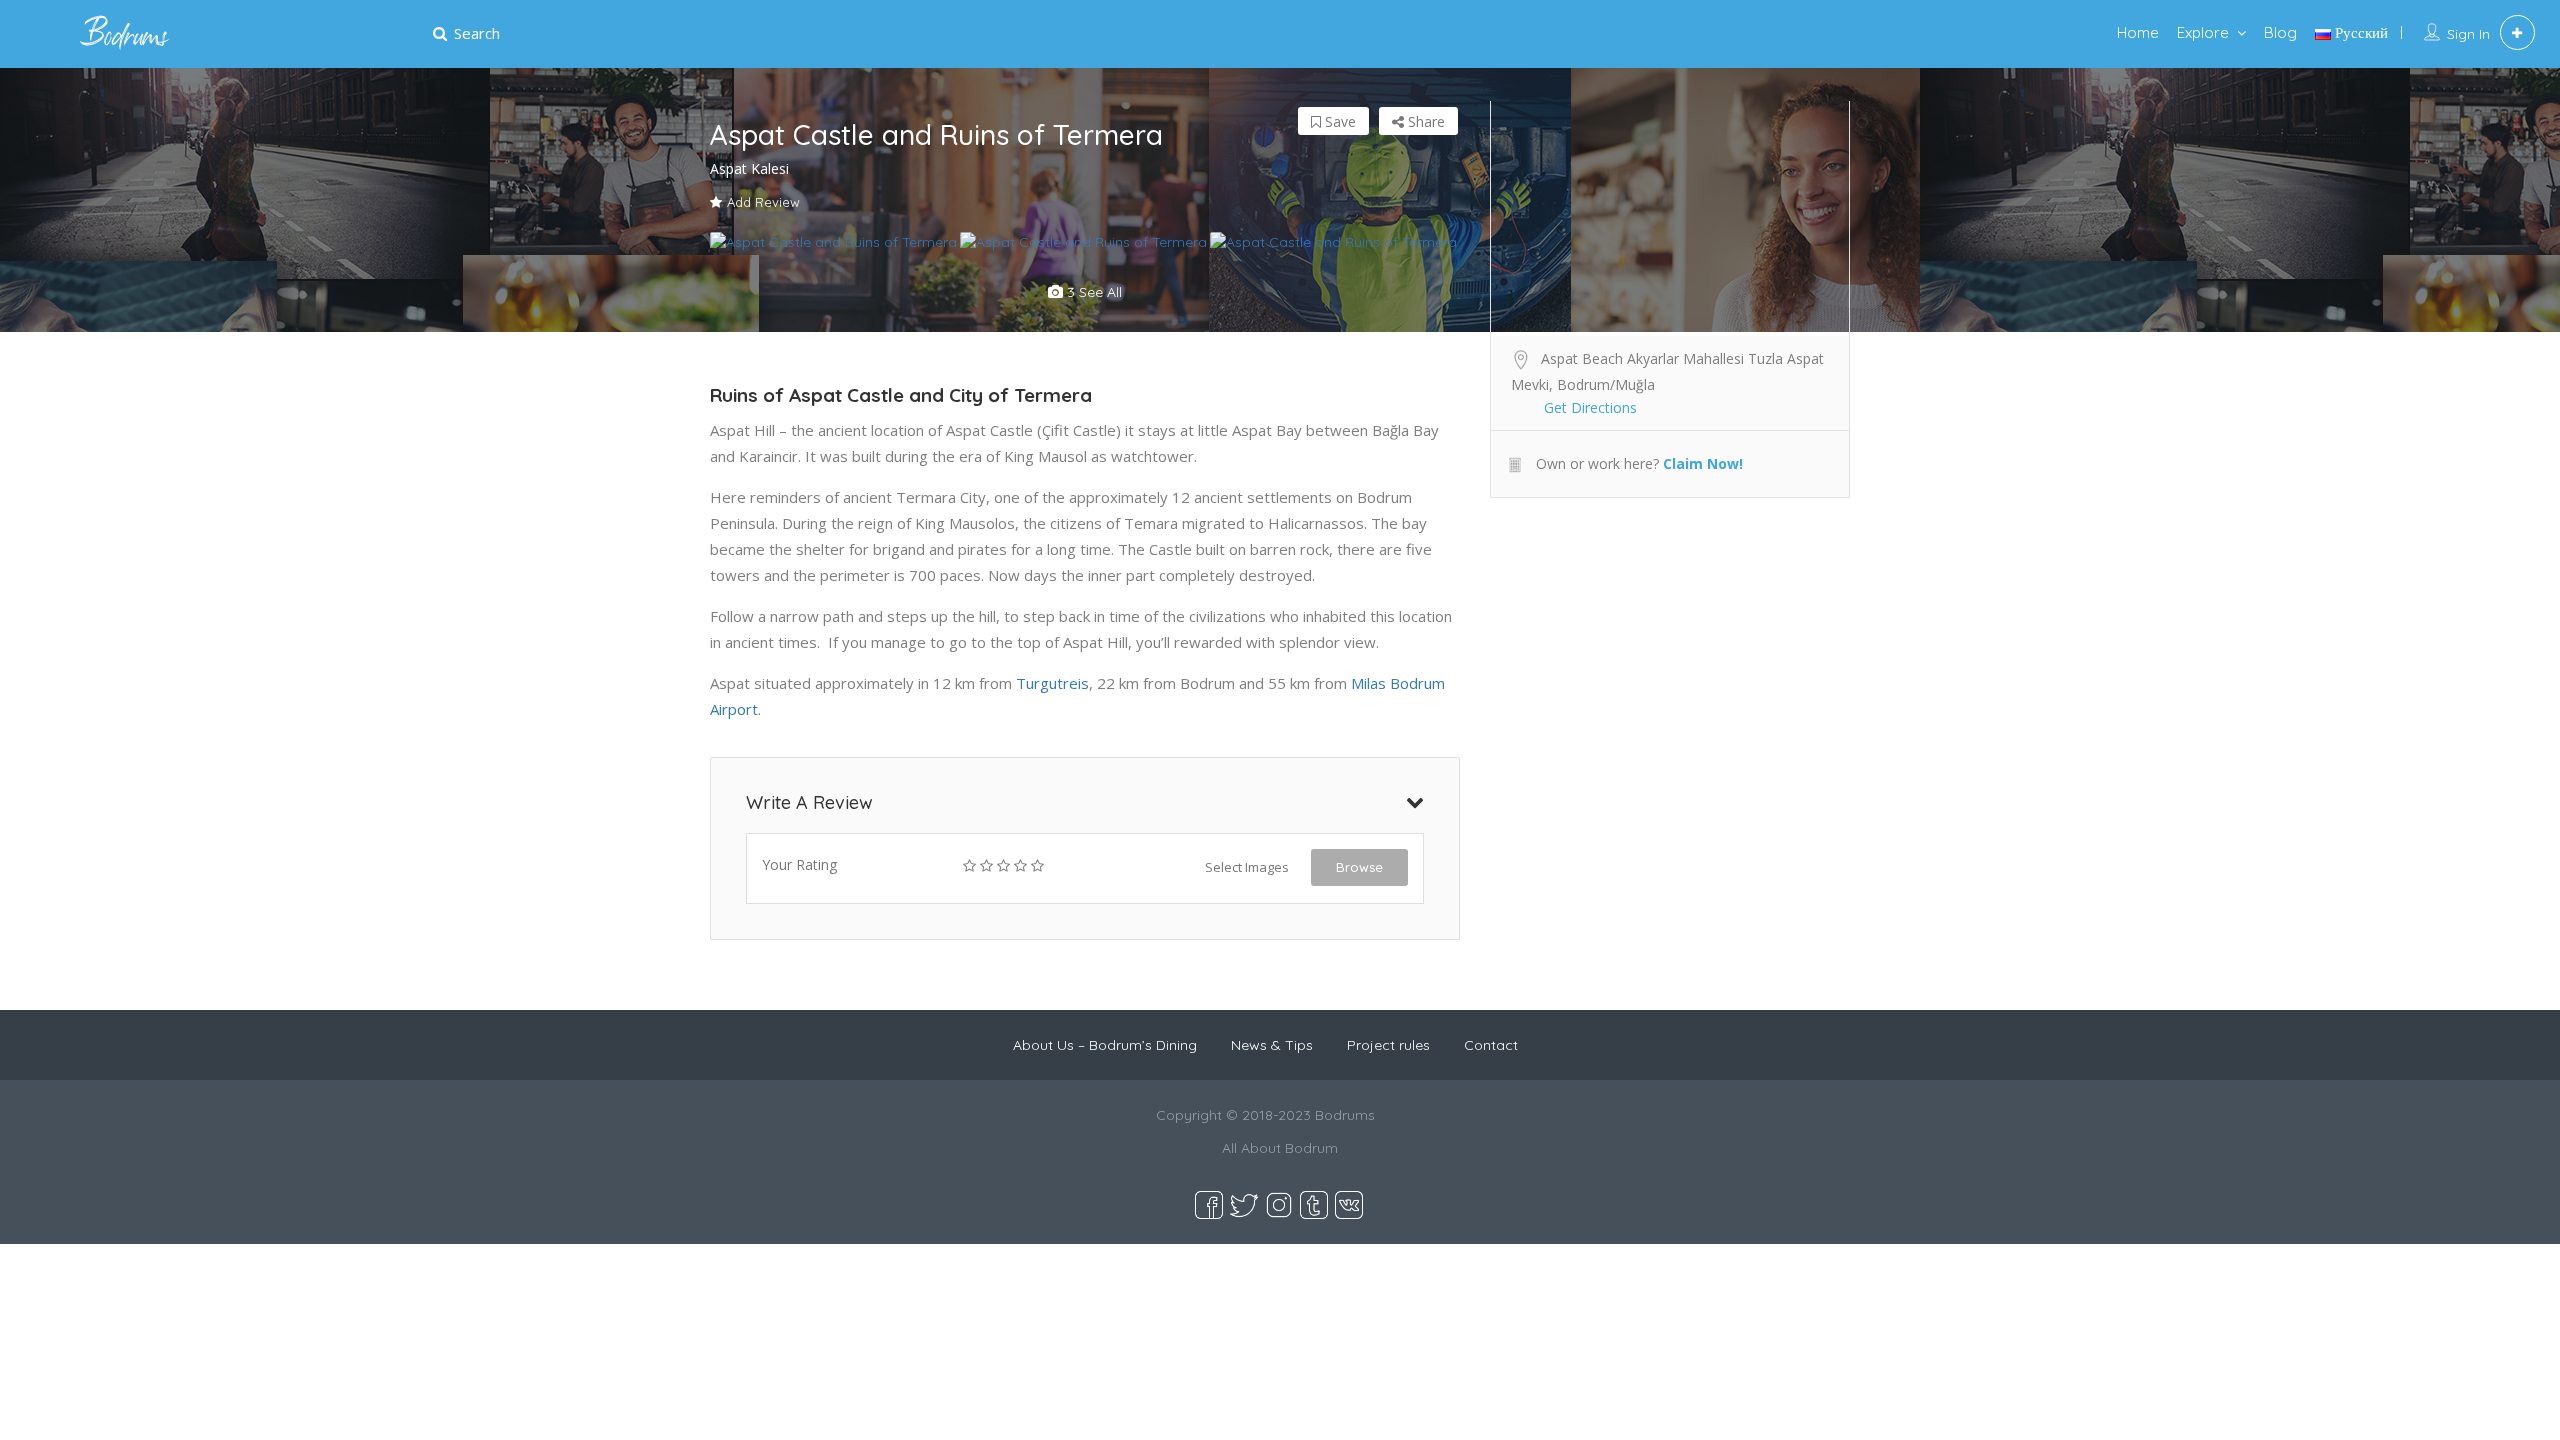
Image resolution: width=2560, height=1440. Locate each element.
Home (2138, 32)
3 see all (1092, 292)
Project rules (1388, 1045)
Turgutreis (1052, 683)
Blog (2280, 32)
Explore (2203, 32)
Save (1338, 121)
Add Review (763, 202)
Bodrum (1311, 1148)
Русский (2359, 32)
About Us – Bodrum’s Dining (1105, 1045)
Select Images (1247, 867)
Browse (1359, 867)
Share (1424, 121)
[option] (835, 242)
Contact (1491, 1045)
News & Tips (1272, 1045)
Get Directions (1590, 407)
